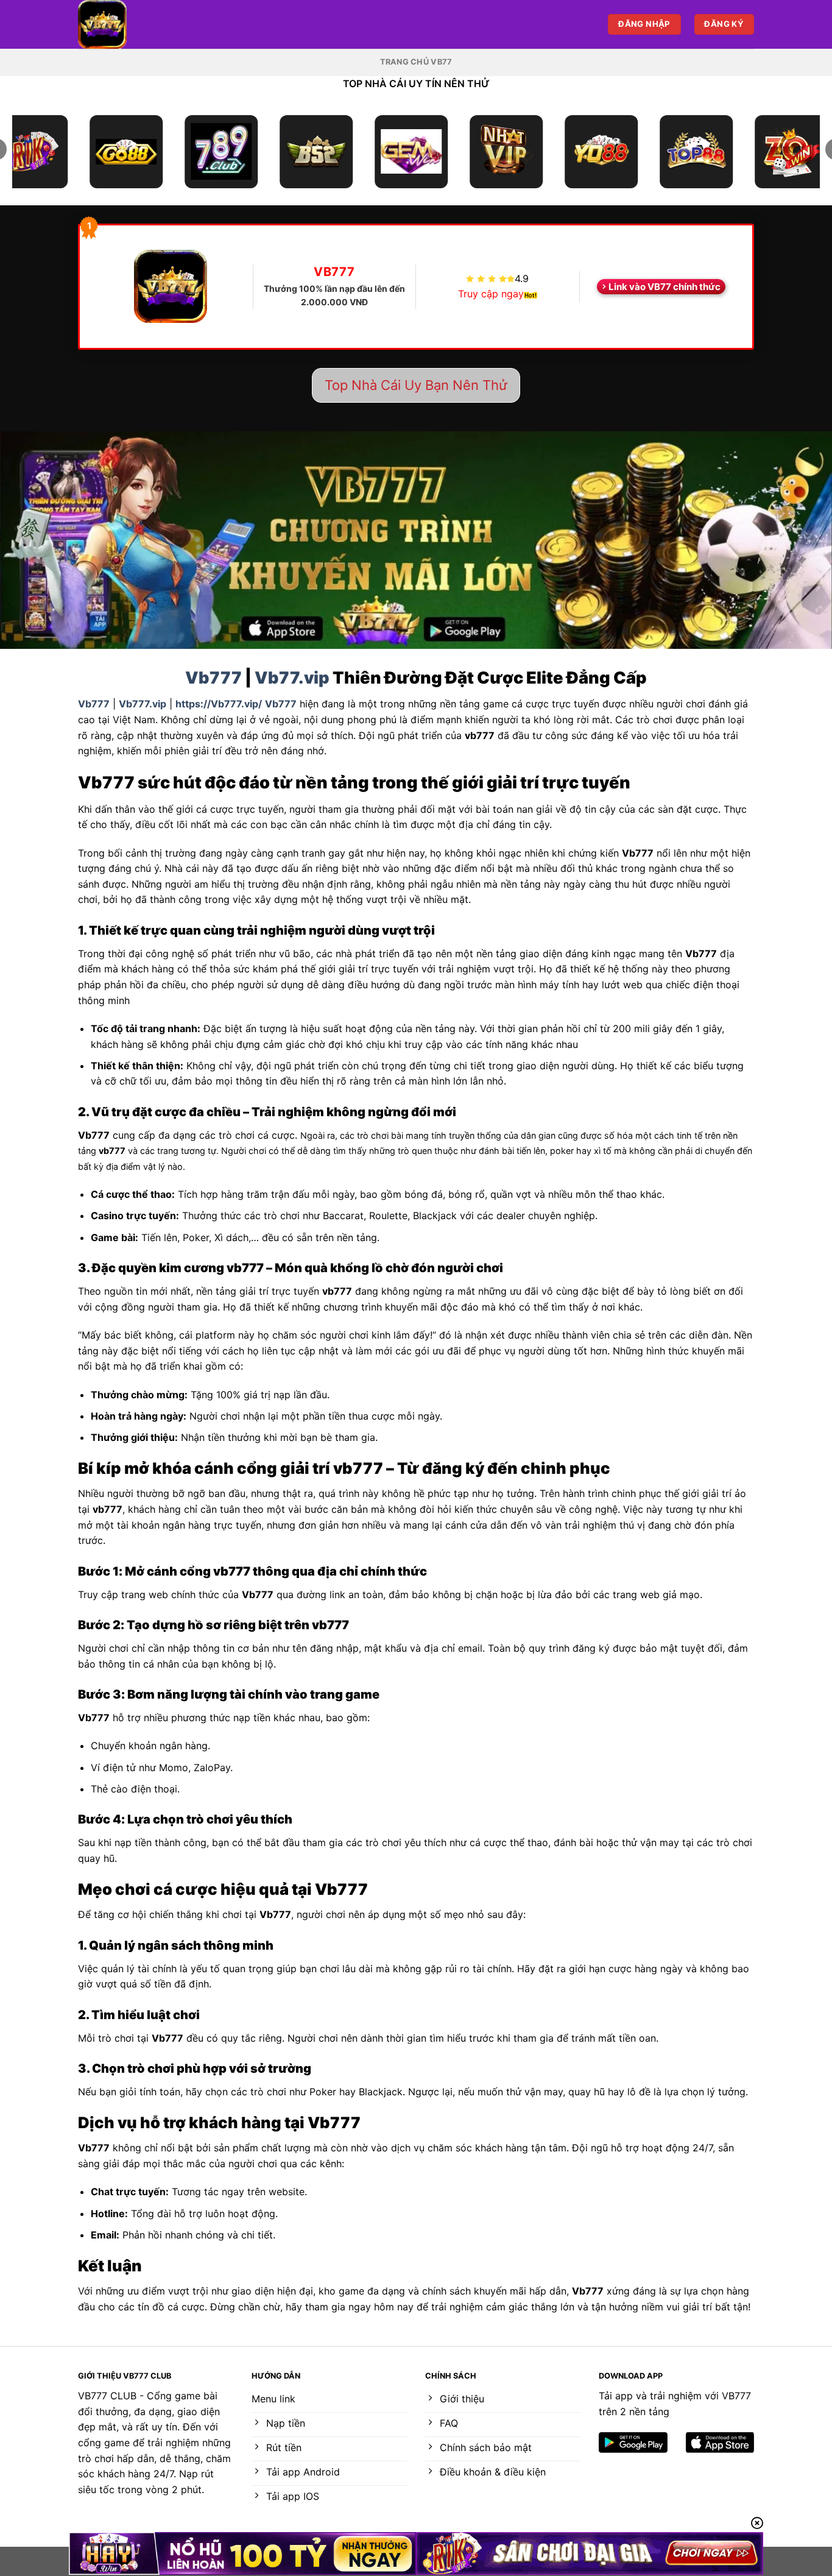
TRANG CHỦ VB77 (416, 62)
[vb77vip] (139, 24)
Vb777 (213, 678)
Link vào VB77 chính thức (665, 287)
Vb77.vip (292, 678)
